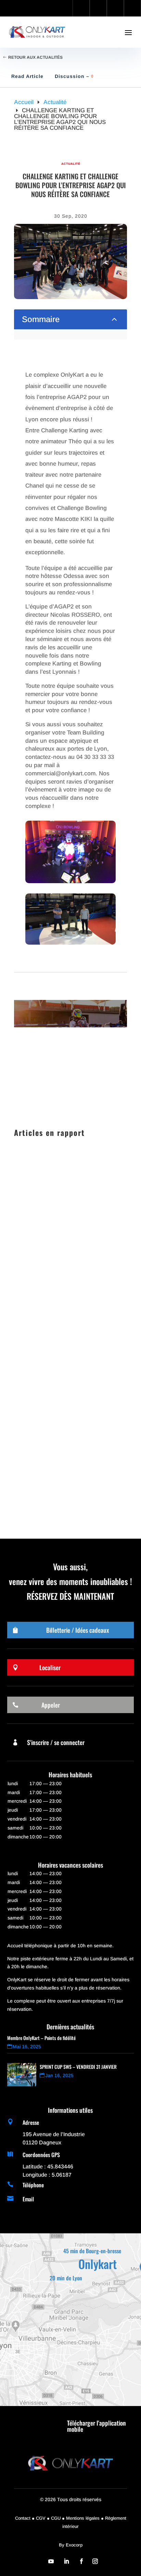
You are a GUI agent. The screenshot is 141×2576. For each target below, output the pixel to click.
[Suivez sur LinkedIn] (66, 2561)
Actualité (71, 164)
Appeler (51, 1705)
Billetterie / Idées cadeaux (78, 1630)
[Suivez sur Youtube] (51, 2561)
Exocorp (74, 2545)
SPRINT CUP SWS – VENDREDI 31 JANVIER (68, 1252)
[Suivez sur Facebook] (81, 2561)
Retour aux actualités (35, 57)
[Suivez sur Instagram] (95, 2561)
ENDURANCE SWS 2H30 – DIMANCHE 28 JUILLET (57, 1446)
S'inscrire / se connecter (56, 1742)
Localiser (50, 1667)
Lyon (104, 1366)
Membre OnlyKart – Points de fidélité (41, 2038)
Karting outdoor (78, 1269)
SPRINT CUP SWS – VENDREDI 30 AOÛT (68, 1348)
